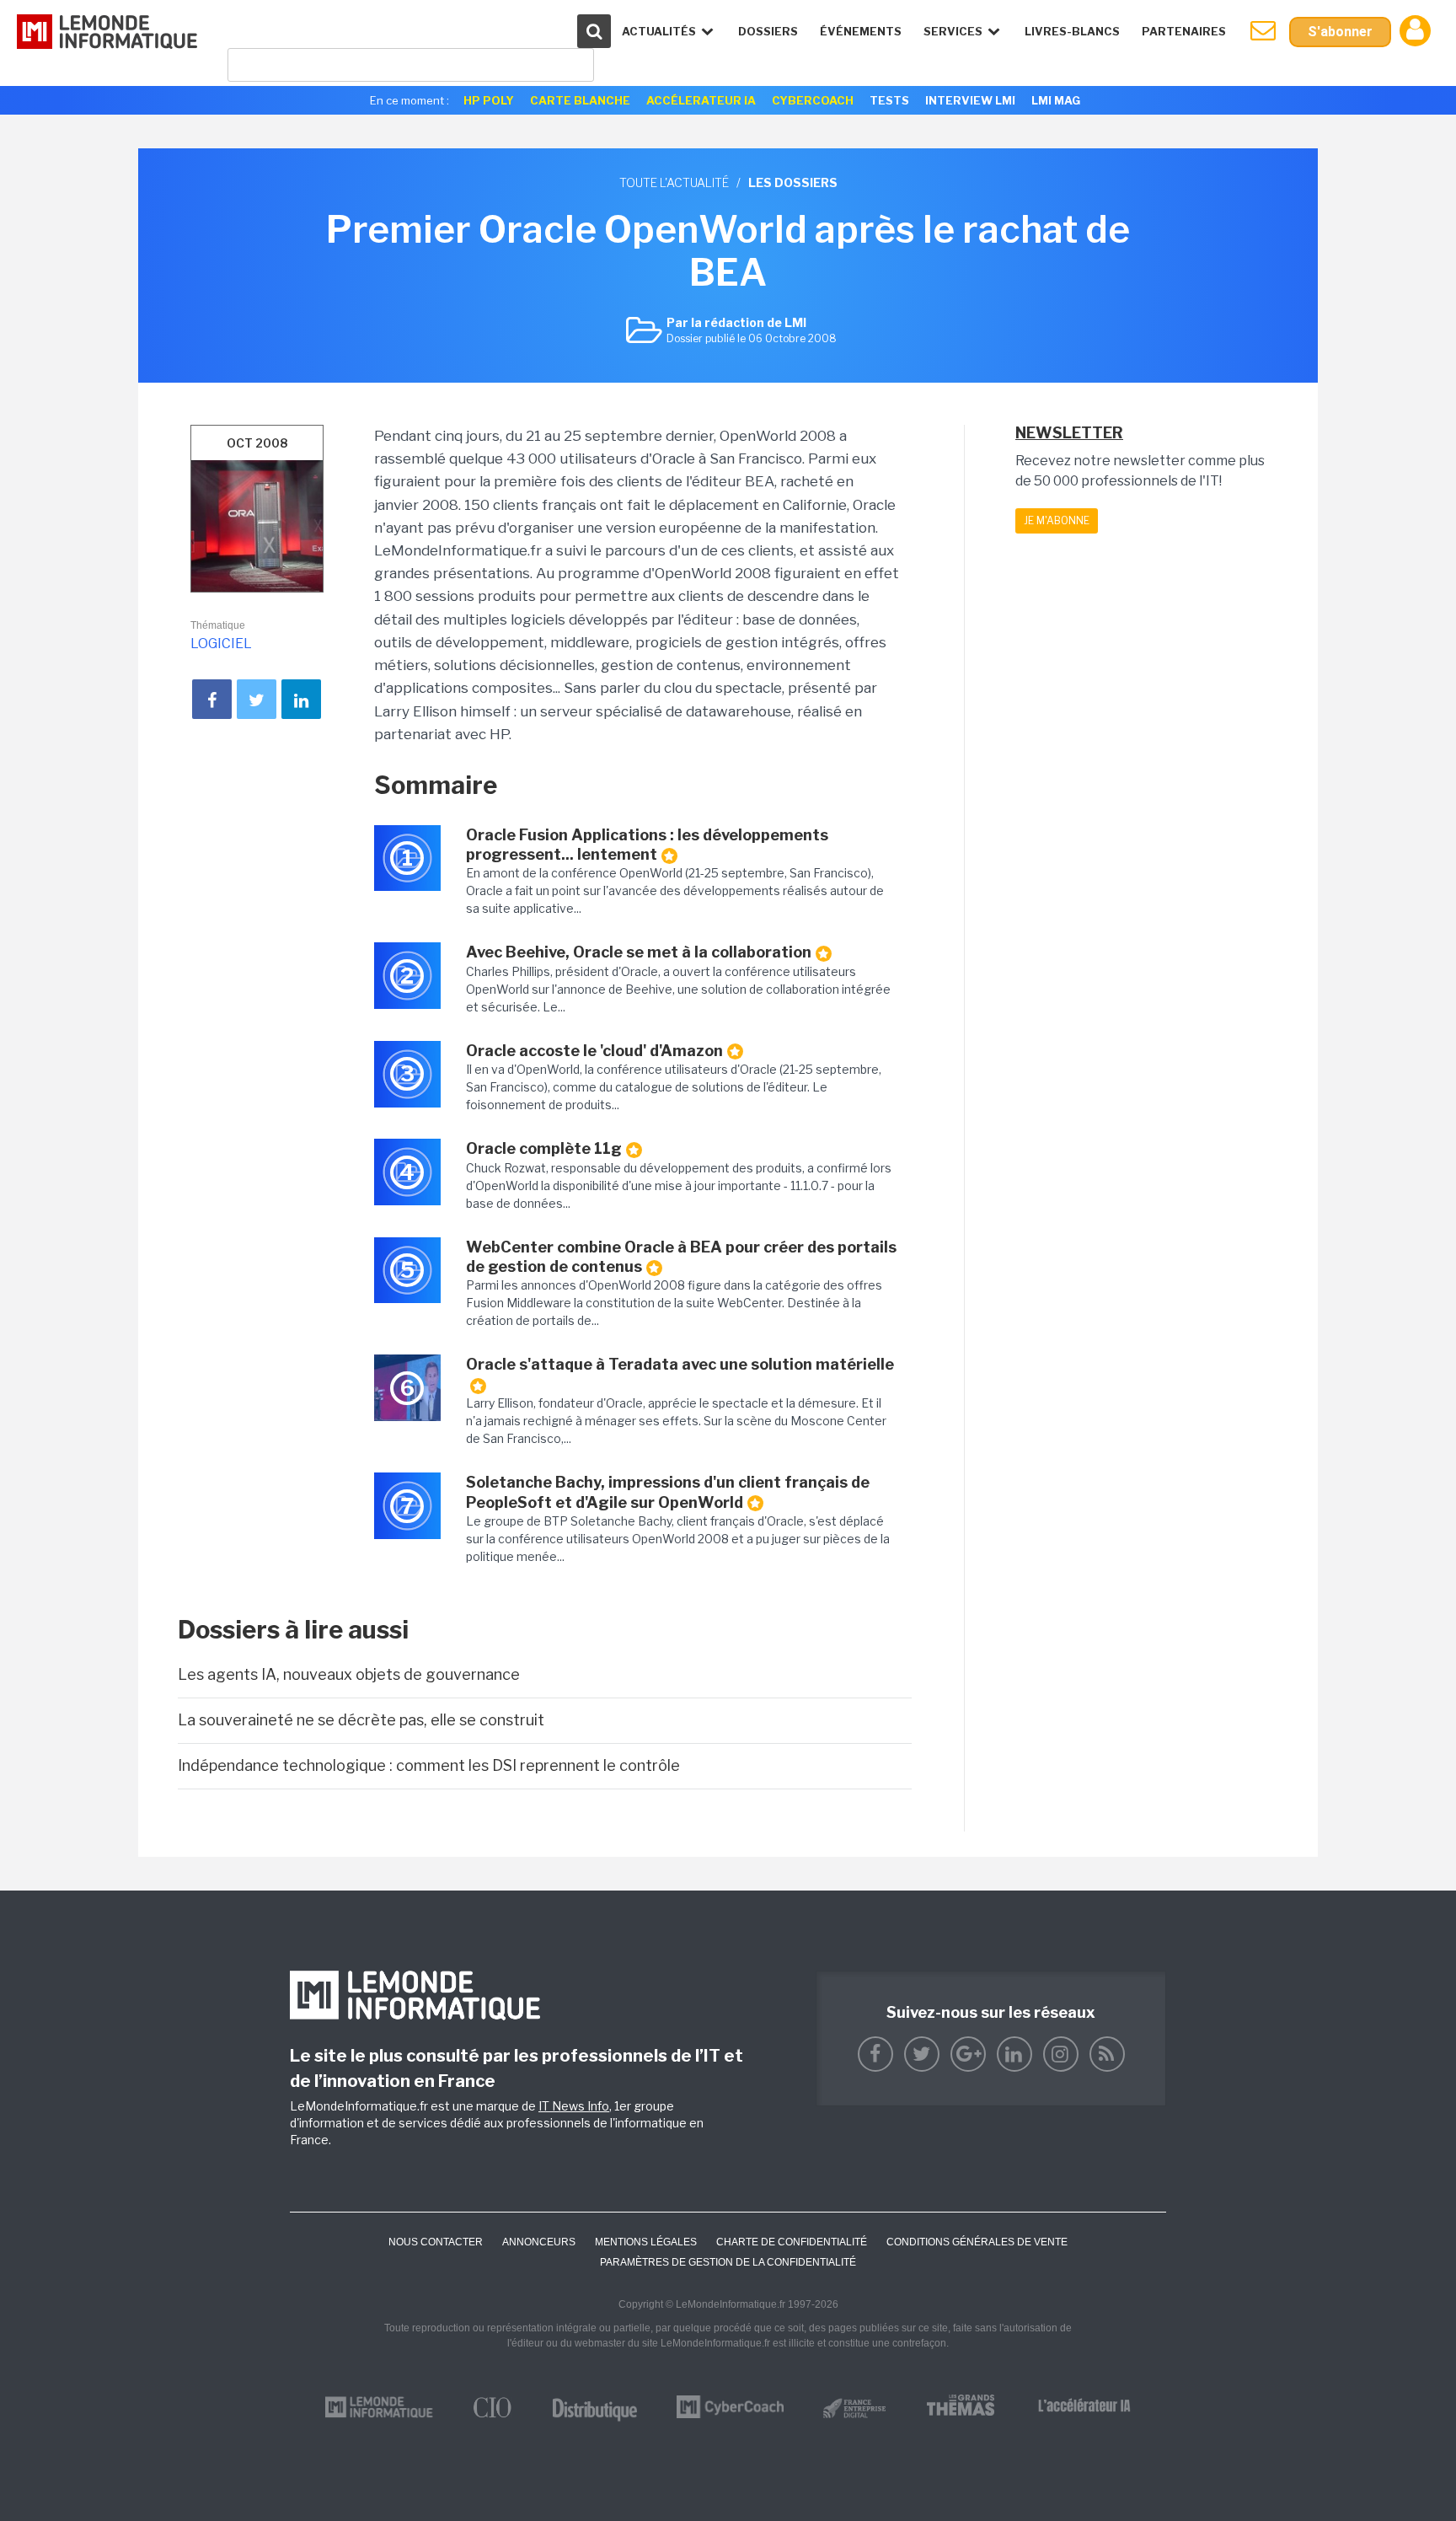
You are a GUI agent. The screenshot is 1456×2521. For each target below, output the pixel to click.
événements (861, 31)
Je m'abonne (1057, 520)
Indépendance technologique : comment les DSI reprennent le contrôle (429, 1765)
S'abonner (1340, 32)
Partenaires (1184, 31)
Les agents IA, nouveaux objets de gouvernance (349, 1674)
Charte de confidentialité (792, 2242)
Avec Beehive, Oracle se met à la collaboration (639, 952)
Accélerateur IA (701, 100)
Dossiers (768, 31)
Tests (889, 100)
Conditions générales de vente (977, 2242)
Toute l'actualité (674, 182)
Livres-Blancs (1072, 31)
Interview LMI (970, 100)
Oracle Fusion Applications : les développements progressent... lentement (647, 845)
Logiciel (221, 644)
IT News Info (574, 2106)
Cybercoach (813, 100)
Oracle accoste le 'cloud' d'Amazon (594, 1051)
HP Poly (489, 100)
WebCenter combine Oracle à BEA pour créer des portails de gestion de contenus (681, 1257)
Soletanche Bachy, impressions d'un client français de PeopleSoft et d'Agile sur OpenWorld (668, 1492)
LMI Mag (1056, 100)
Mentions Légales (646, 2242)
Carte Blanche (580, 100)
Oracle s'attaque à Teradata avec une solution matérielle (680, 1364)
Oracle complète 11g (544, 1148)
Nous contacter (436, 2242)
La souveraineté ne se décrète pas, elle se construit (361, 1720)
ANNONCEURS (539, 2242)
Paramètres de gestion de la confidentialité (728, 2262)
